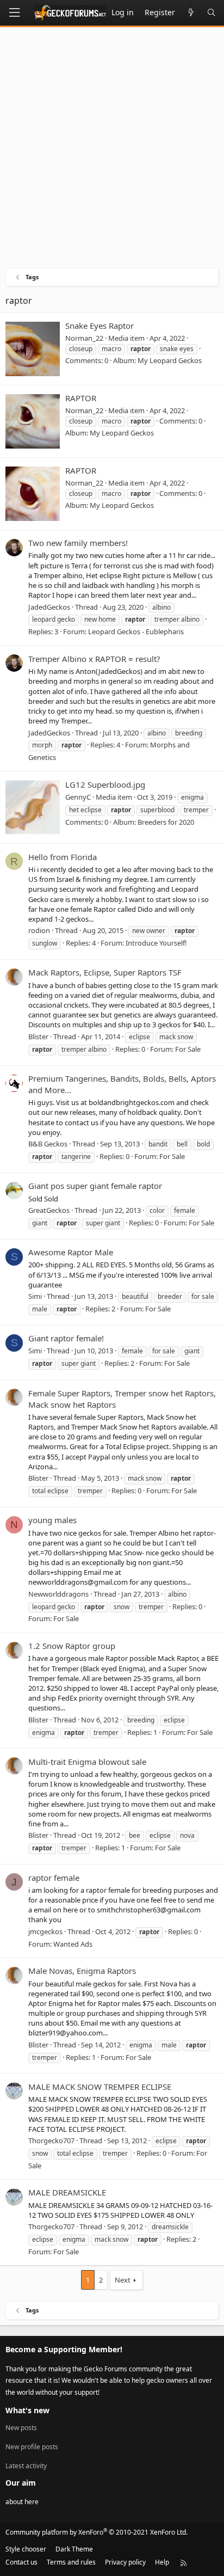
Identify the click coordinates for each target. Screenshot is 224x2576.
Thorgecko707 (51, 2140)
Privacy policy (125, 2562)
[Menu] (14, 13)
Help (162, 2562)
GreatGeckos (49, 1210)
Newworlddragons (58, 1594)
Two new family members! (78, 543)
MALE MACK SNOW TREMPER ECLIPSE (100, 2087)
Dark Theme (74, 2549)
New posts (21, 2428)
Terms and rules (71, 2562)
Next (123, 2280)
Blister (38, 1036)
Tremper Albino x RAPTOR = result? (94, 659)
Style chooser (26, 2549)
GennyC (78, 797)
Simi (35, 1296)
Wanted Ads (73, 1944)
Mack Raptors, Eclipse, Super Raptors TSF (105, 972)
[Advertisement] (112, 150)
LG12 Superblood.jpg (105, 784)
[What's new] (191, 13)
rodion (39, 930)
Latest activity (26, 2466)
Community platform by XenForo (97, 2532)
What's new (27, 2410)
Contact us (21, 2562)
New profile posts (32, 2447)
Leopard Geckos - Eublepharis (136, 631)
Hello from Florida (63, 857)
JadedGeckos (49, 607)
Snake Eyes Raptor (99, 326)
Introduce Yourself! (156, 943)
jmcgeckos (45, 1931)
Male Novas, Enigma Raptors (82, 1971)
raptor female (54, 1878)
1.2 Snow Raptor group (72, 1646)
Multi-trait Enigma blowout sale (87, 1762)
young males (52, 1520)
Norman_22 (84, 338)
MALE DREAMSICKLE (67, 2192)
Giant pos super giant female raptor (95, 1186)
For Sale (188, 1049)
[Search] (211, 13)
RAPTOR (81, 398)
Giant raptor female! (66, 1338)
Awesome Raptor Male (71, 1252)
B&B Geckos (48, 1144)
